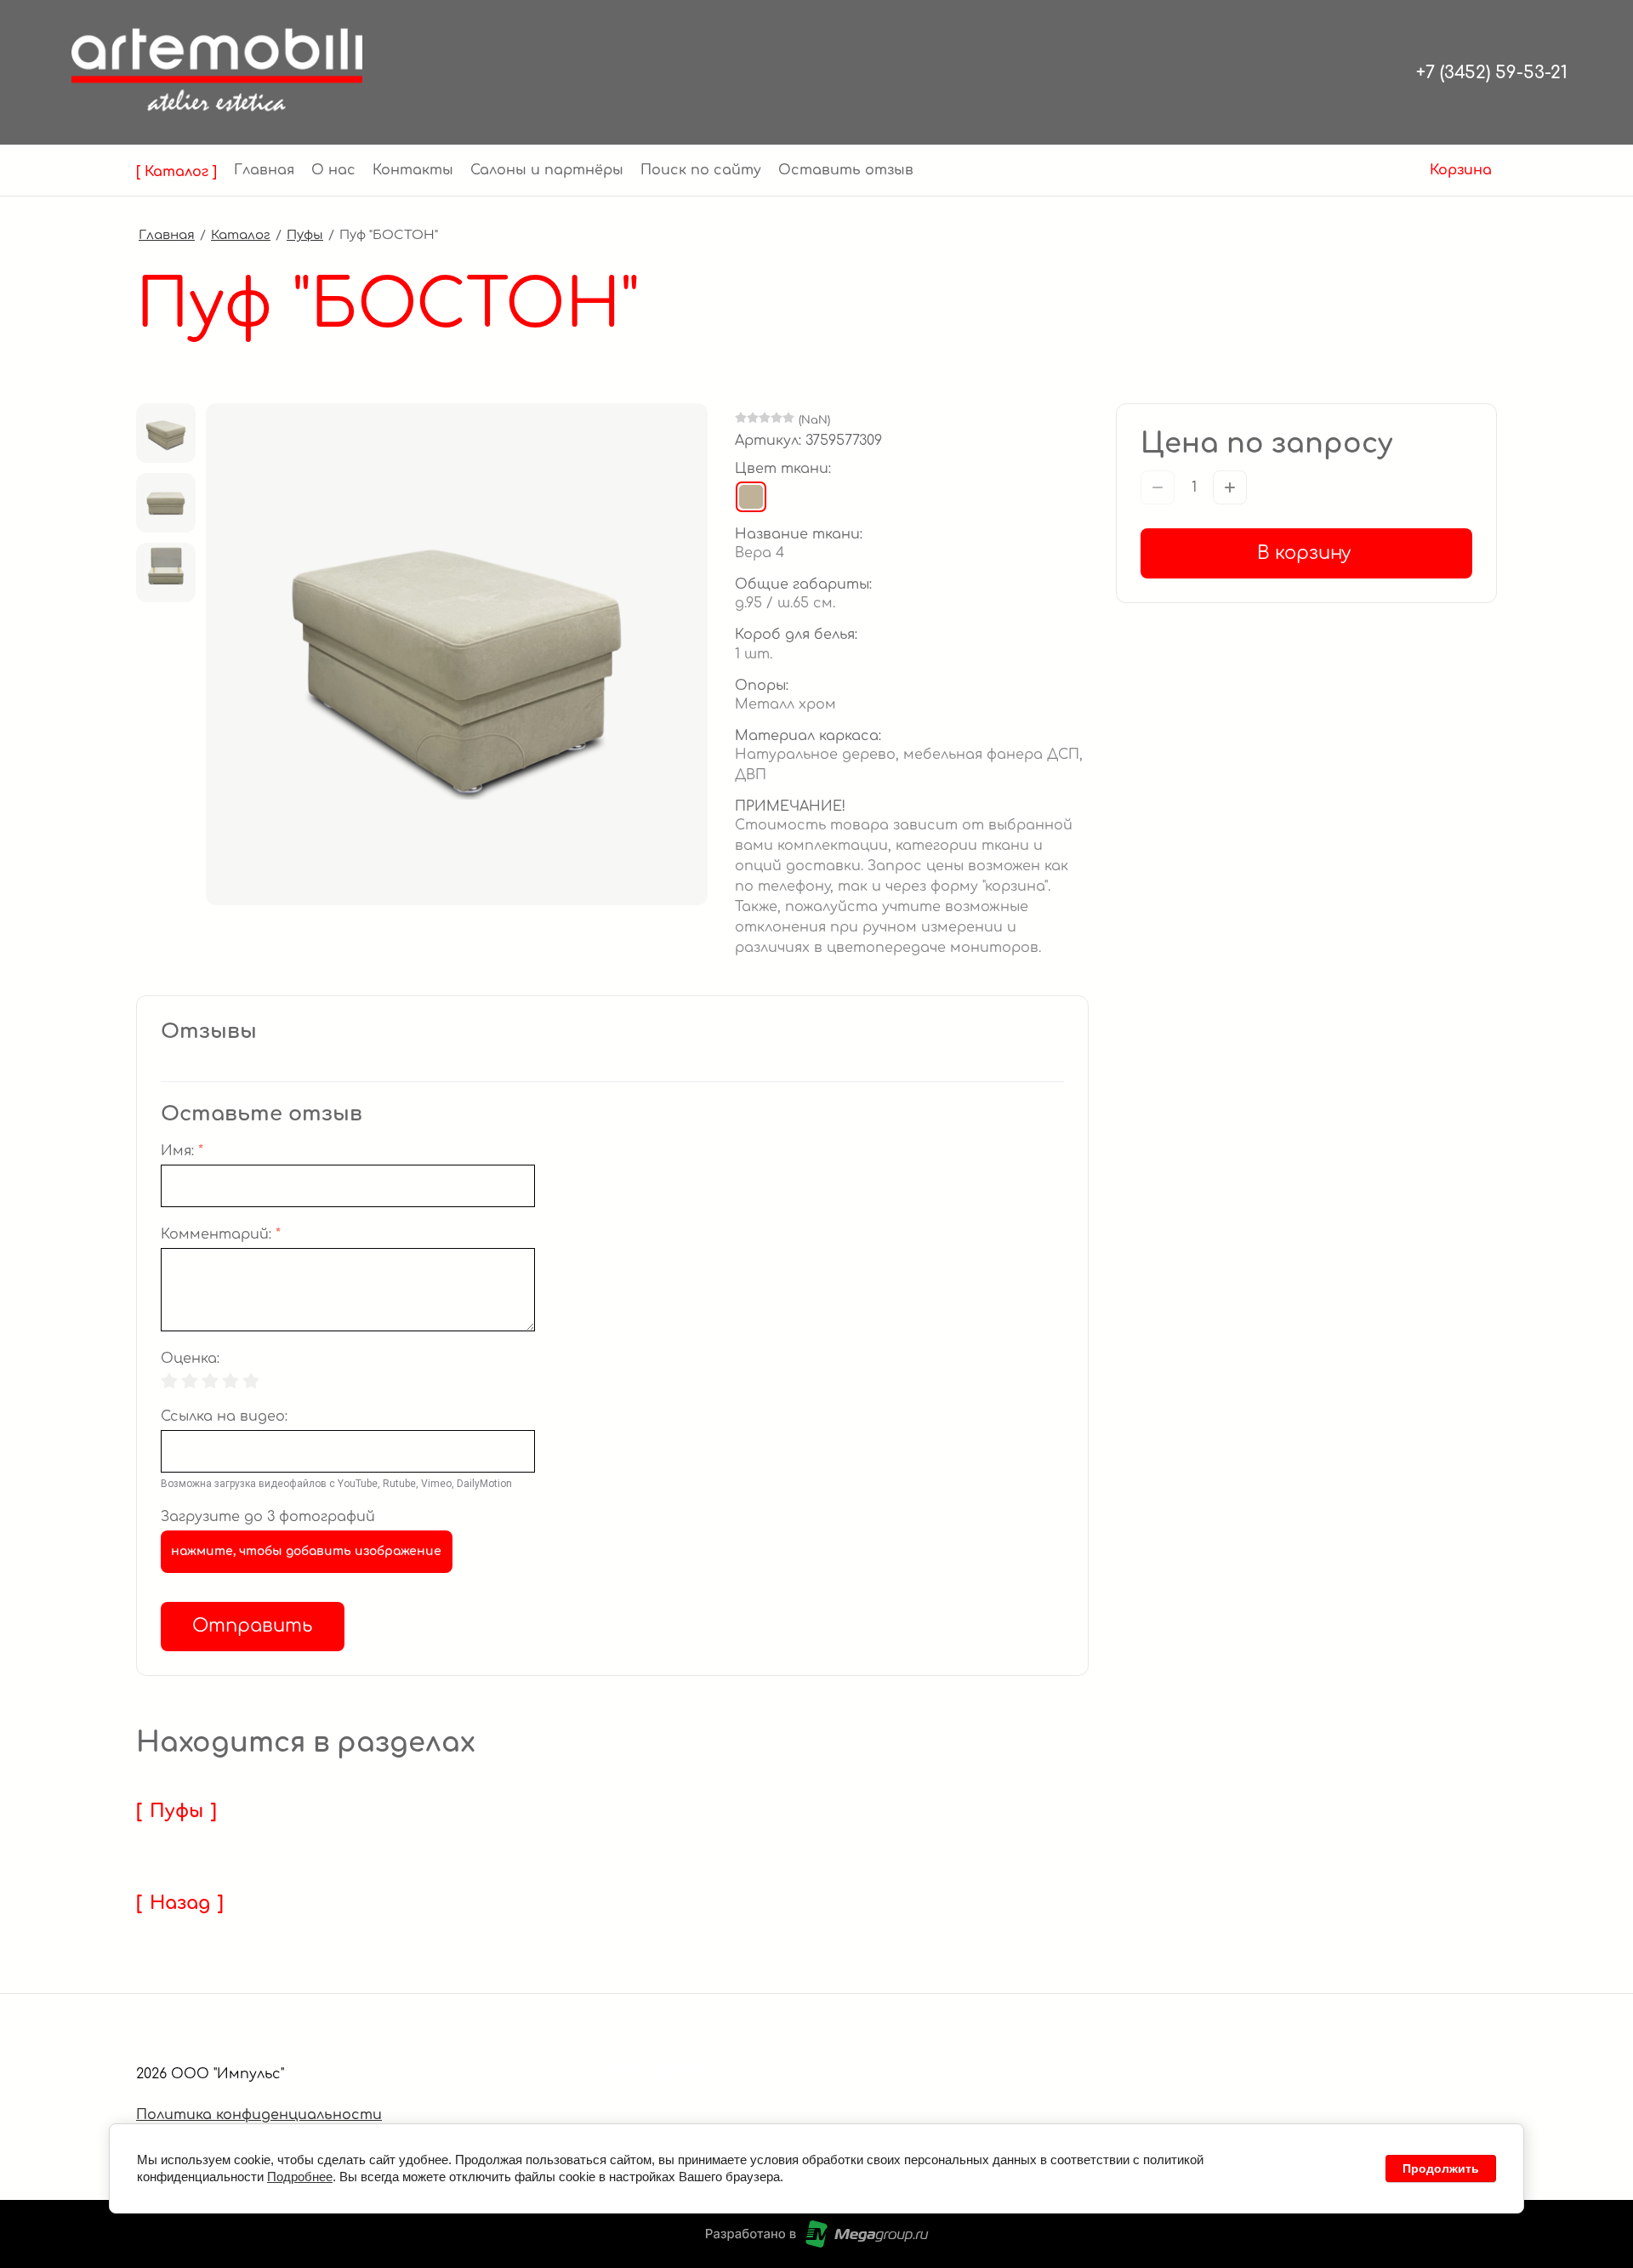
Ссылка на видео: (224, 1417)
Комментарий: (221, 1235)
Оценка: (190, 1359)
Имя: (182, 1151)
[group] (166, 433)
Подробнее (300, 2177)
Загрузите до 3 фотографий (268, 1517)
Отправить (252, 1626)
